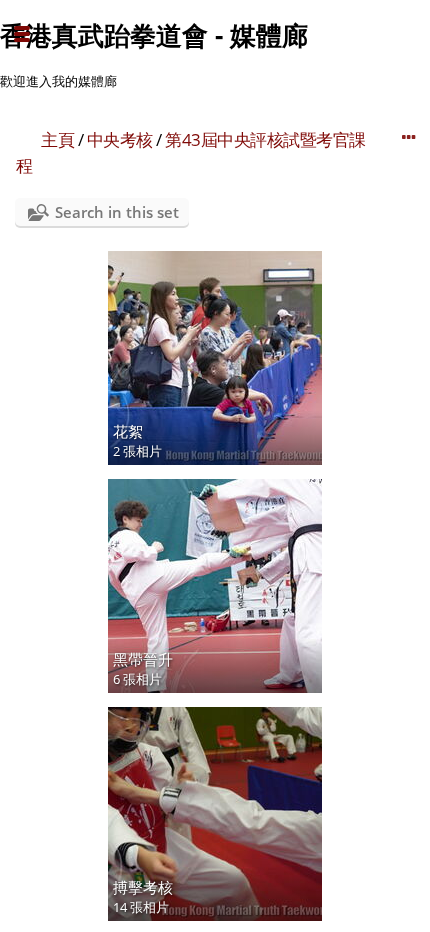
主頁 (57, 139)
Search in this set (117, 212)
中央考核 (120, 139)
